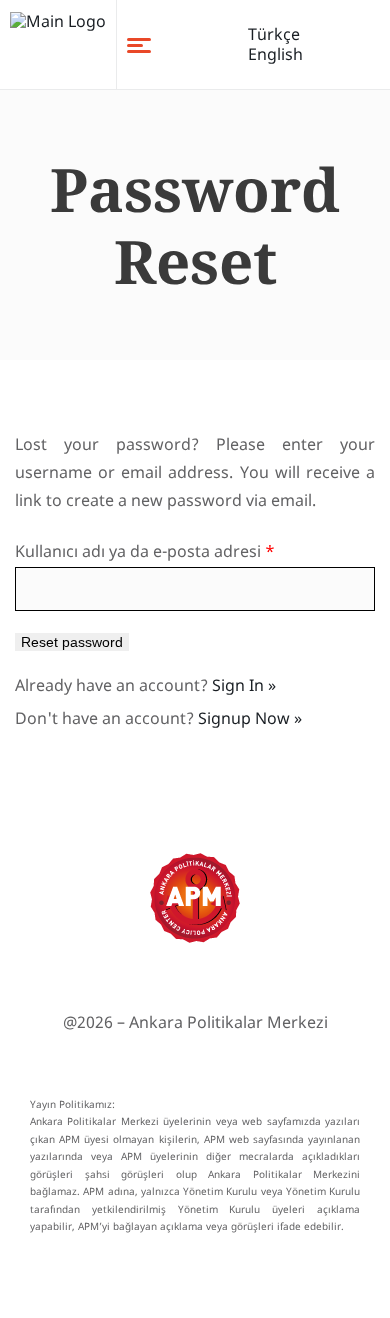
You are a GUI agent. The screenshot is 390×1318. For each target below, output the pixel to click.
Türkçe (274, 34)
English (275, 54)
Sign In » (244, 685)
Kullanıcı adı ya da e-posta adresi (145, 551)
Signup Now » (250, 718)
